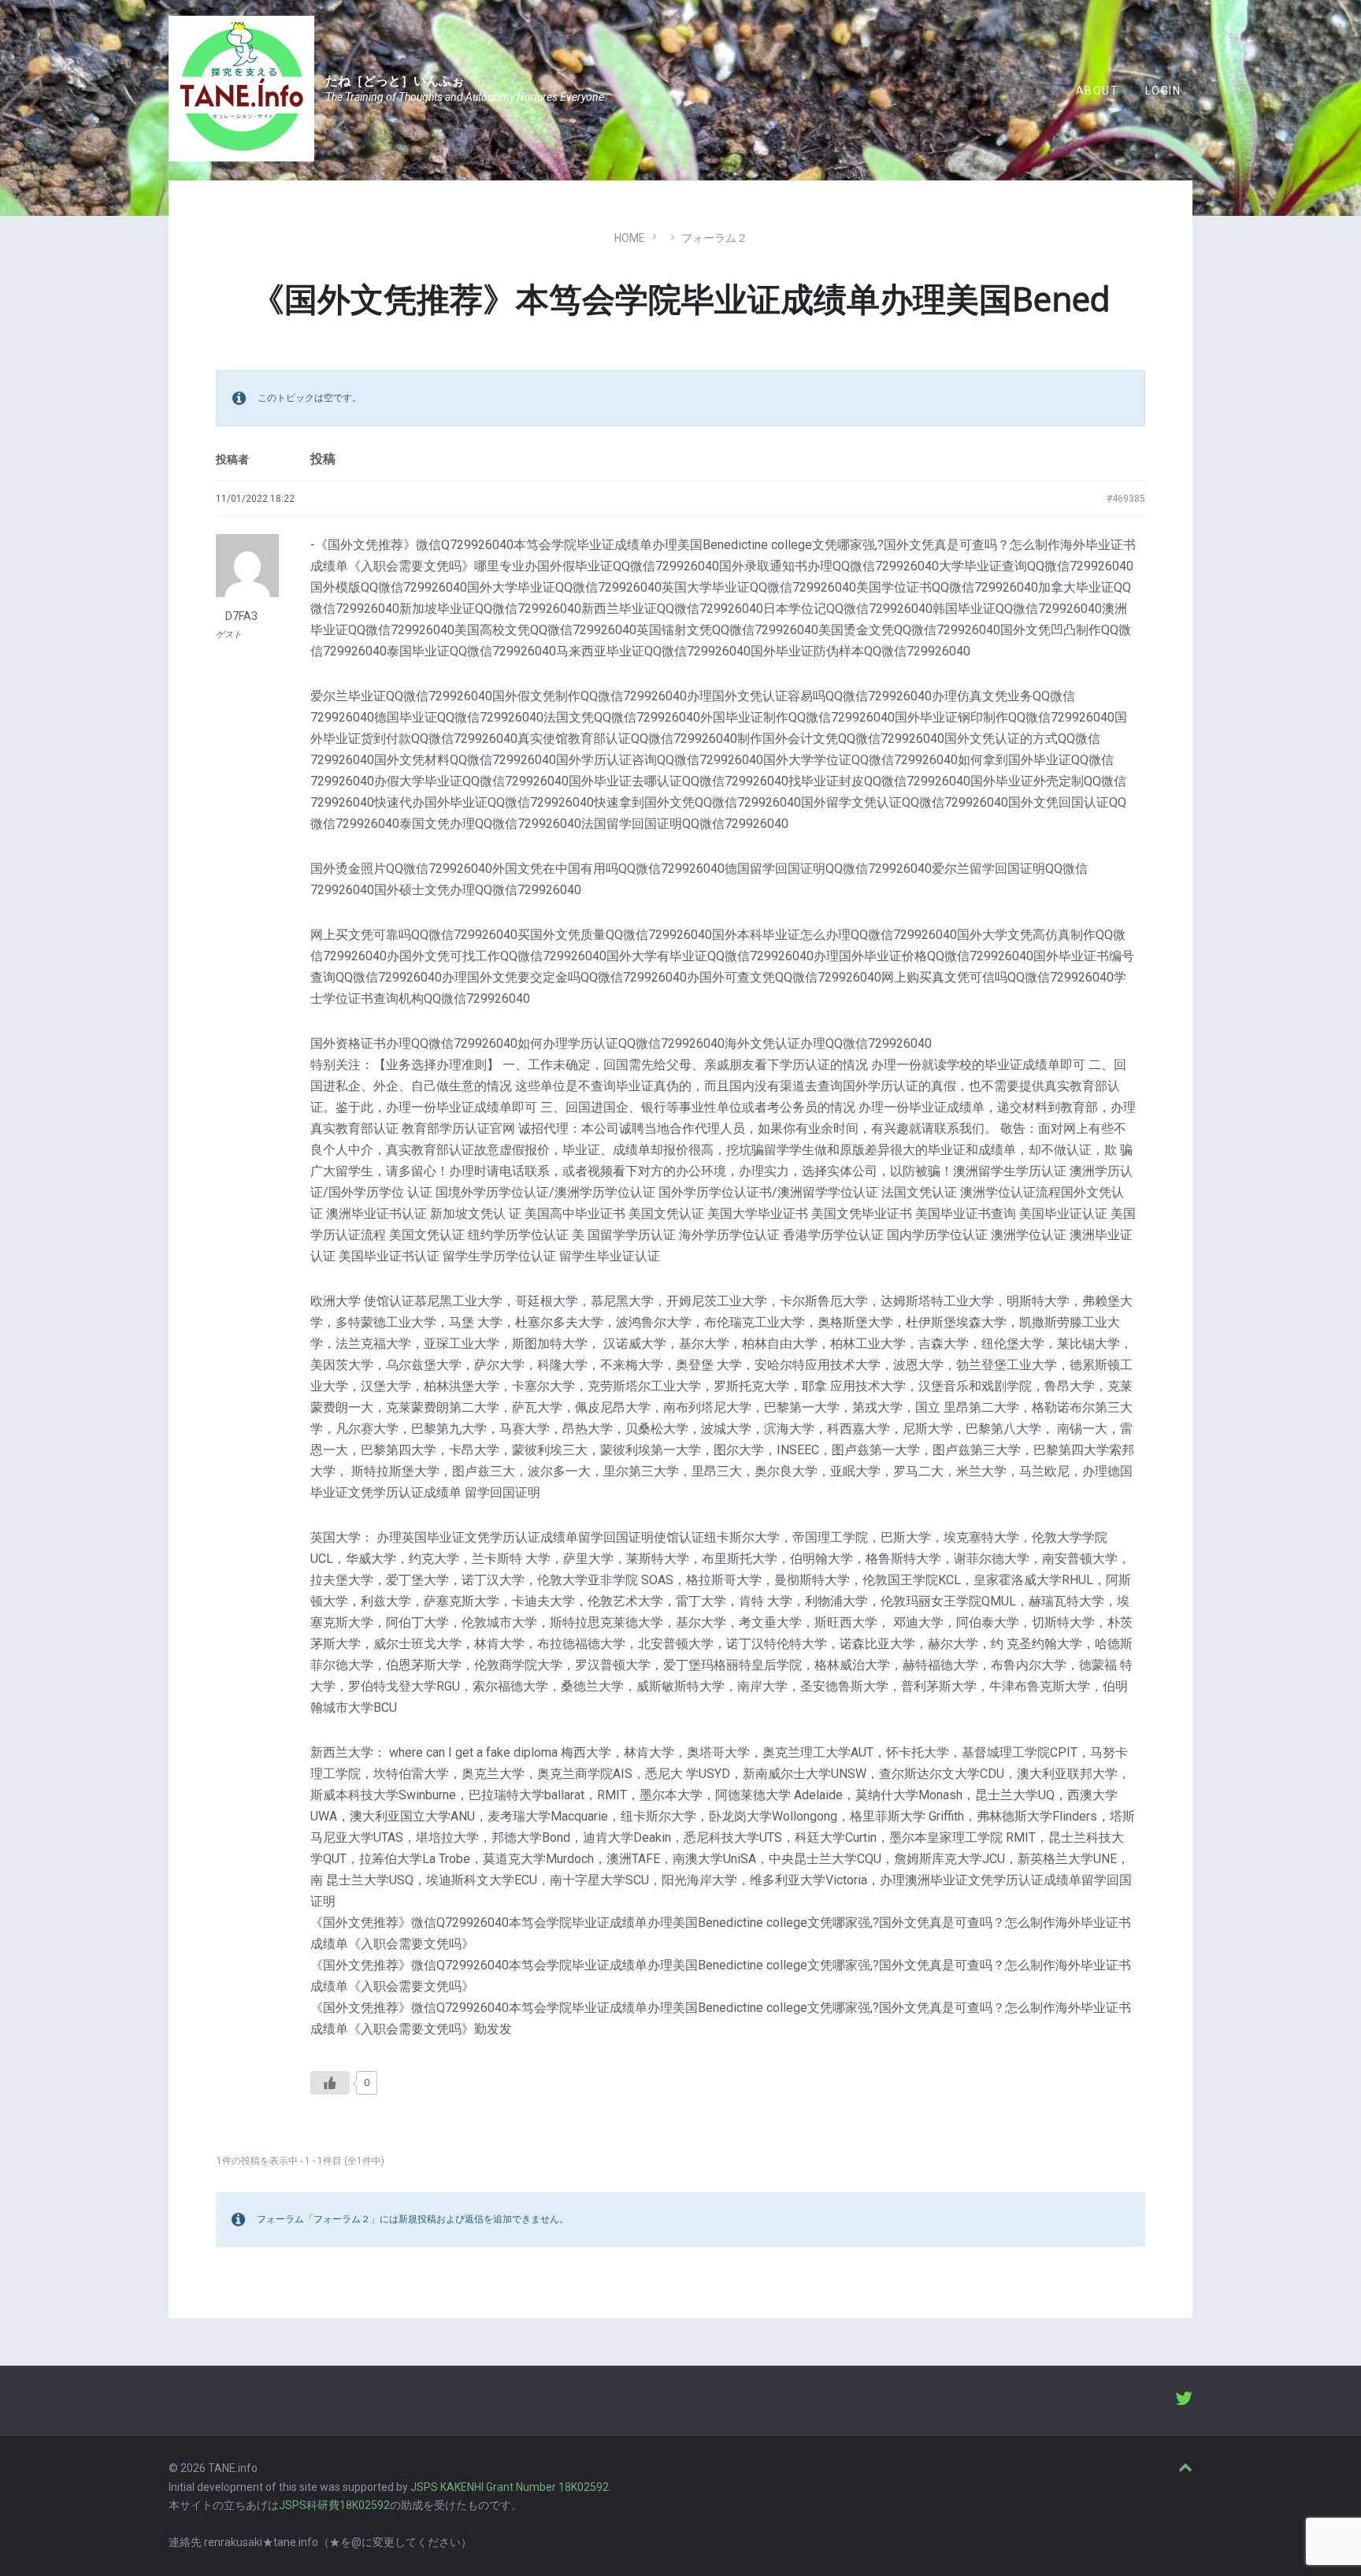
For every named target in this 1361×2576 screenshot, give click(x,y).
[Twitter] (1184, 2400)
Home (630, 238)
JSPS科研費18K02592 (334, 2505)
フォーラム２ (714, 238)
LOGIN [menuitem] (1163, 91)
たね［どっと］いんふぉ (395, 81)
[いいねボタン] (330, 2083)
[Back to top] (1185, 2468)
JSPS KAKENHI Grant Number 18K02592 (510, 2487)
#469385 (1126, 499)
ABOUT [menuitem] (1097, 91)
